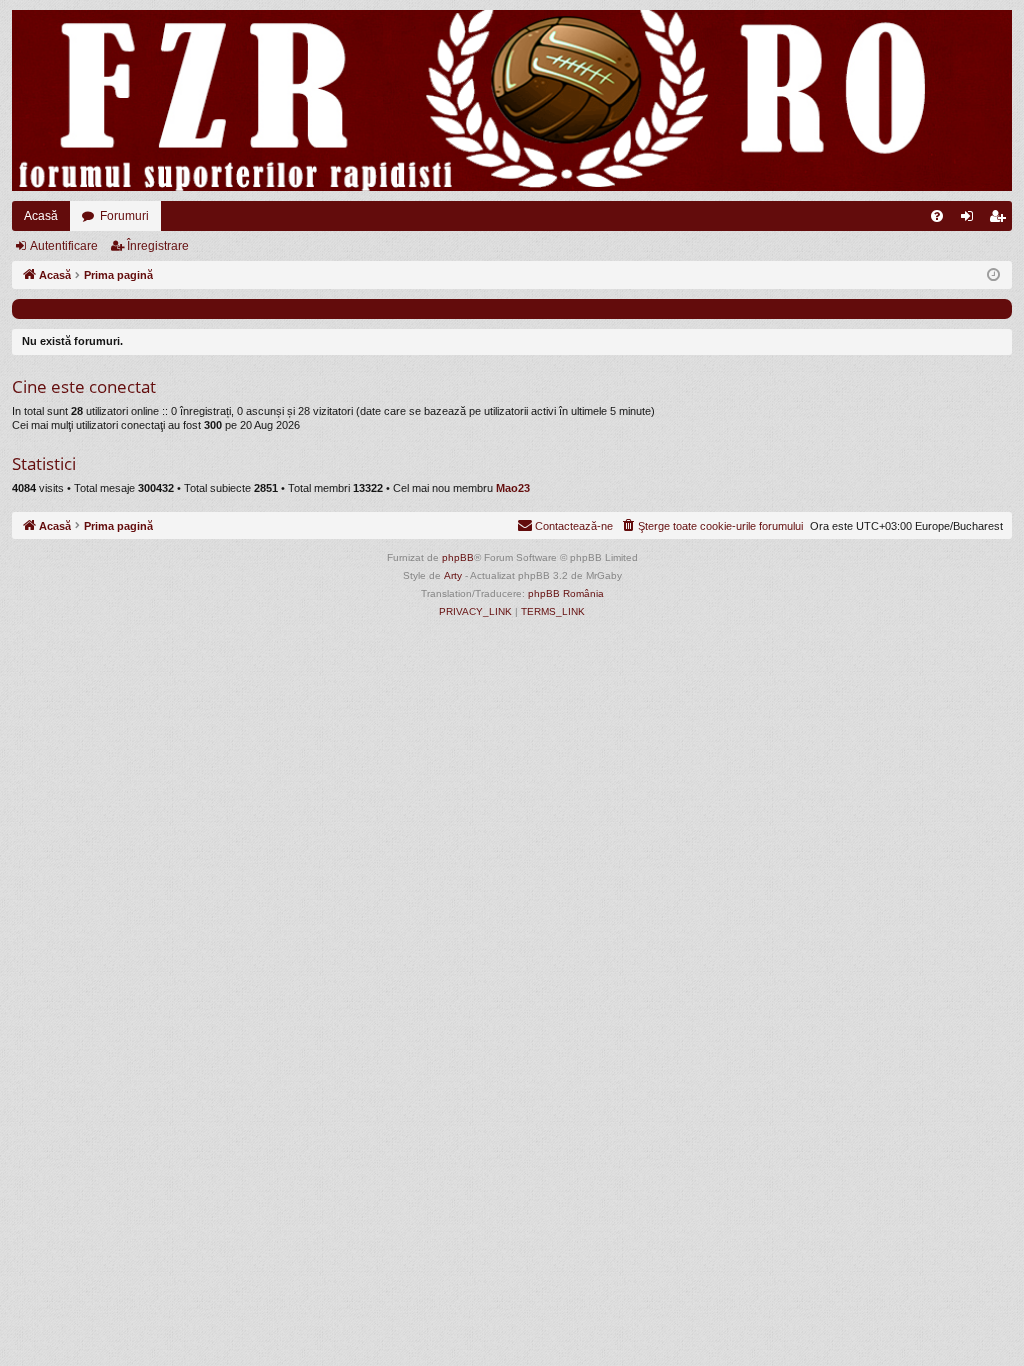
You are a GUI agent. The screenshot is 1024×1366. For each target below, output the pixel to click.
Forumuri (124, 216)
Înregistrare (158, 246)
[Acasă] (512, 100)
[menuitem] (937, 216)
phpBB (458, 557)
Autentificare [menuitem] (971, 220)
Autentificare (64, 246)
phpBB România (566, 593)
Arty (453, 575)
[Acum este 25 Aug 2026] (993, 275)
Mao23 (513, 488)
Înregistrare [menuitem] (1001, 220)
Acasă (41, 216)
